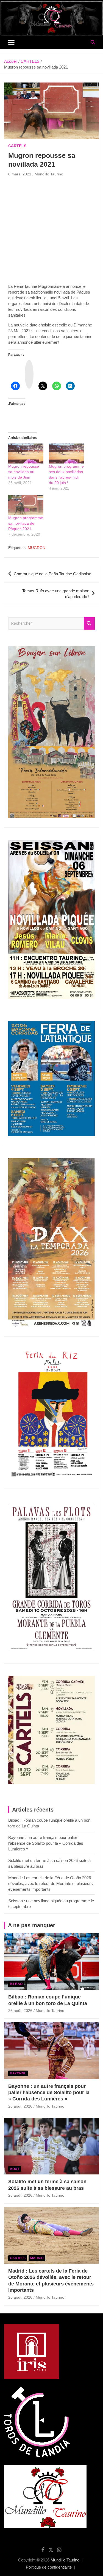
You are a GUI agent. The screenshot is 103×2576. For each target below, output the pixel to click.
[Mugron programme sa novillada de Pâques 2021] (26, 505)
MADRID (37, 2258)
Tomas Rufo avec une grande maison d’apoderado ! (56, 594)
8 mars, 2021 (20, 174)
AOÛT (15, 2169)
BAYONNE (18, 2073)
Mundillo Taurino (49, 174)
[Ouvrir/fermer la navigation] (11, 42)
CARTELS (17, 146)
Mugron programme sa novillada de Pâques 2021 (26, 523)
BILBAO (16, 1984)
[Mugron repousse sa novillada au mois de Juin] (26, 453)
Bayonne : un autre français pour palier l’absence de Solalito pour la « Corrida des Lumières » (46, 1843)
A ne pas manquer (32, 1925)
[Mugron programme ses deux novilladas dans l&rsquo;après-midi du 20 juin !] (66, 453)
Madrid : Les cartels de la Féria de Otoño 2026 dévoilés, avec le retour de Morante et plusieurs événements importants (51, 1883)
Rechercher (89, 623)
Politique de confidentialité (49, 2567)
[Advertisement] (51, 232)
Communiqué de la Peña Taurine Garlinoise (52, 574)
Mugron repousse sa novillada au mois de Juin (24, 472)
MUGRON (37, 548)
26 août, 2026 (20, 2011)
